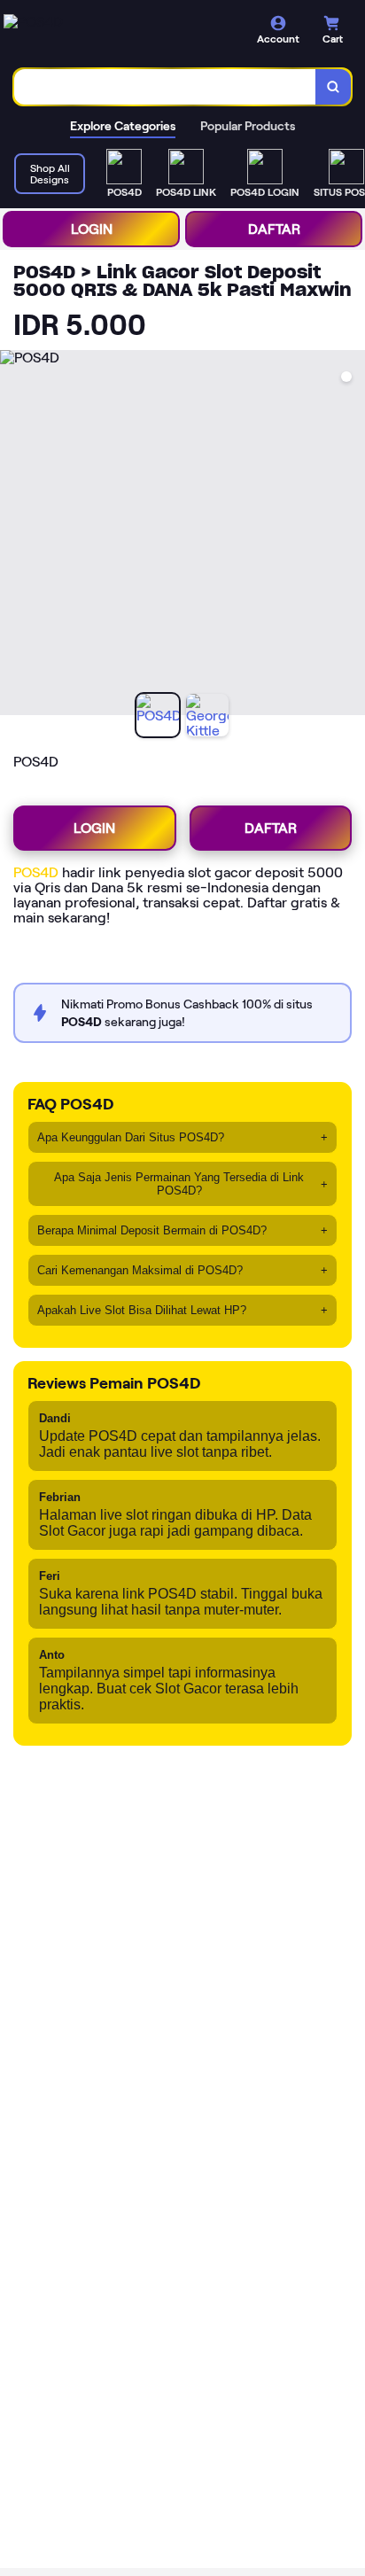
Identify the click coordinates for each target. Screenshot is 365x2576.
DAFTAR (274, 229)
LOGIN (92, 229)
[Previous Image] (14, 535)
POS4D (36, 872)
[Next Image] (351, 535)
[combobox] (165, 87)
